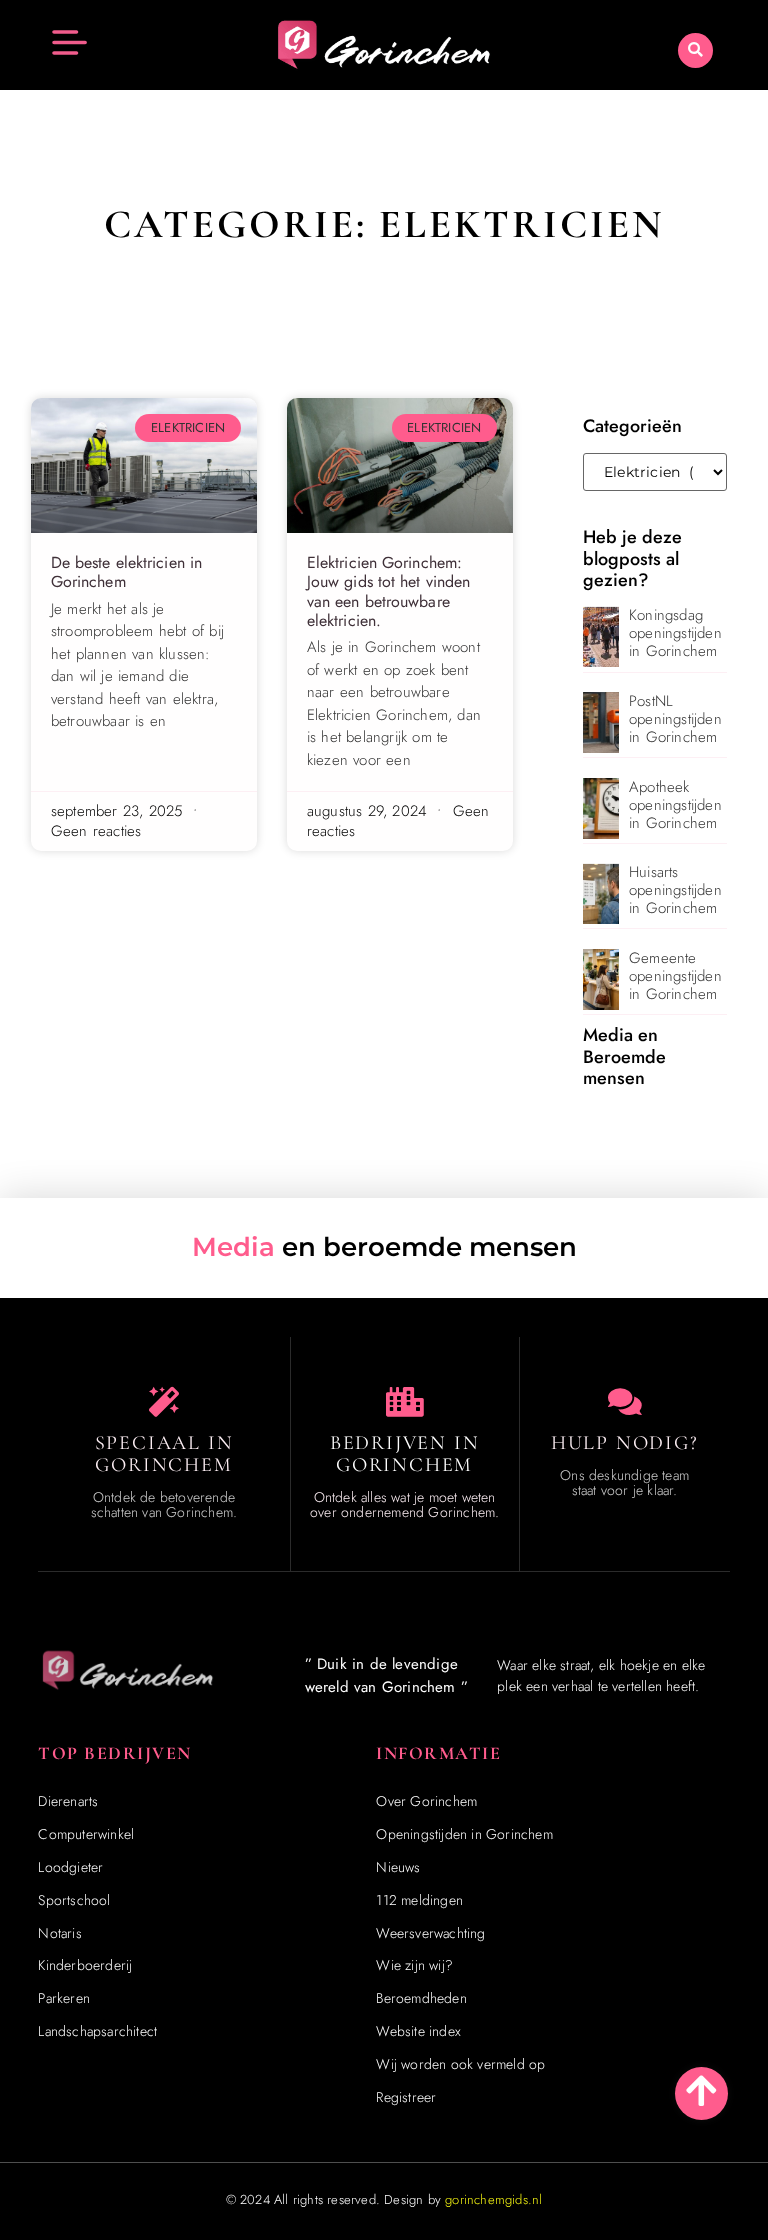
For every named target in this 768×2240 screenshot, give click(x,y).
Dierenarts (68, 1801)
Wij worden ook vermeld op (460, 2064)
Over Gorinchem (426, 1801)
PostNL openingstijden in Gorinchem (675, 719)
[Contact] (625, 1402)
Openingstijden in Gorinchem (464, 1834)
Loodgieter (70, 1867)
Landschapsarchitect (97, 2031)
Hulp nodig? (625, 1443)
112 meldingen (419, 1900)
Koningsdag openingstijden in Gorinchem (675, 633)
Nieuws (398, 1867)
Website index (418, 2031)
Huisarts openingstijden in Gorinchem (675, 890)
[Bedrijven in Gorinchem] (405, 1402)
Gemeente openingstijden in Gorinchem (675, 976)
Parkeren (64, 1998)
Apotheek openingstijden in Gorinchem (675, 805)
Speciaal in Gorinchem (164, 1454)
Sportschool (74, 1900)
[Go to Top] (701, 2090)
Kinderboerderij (85, 1965)
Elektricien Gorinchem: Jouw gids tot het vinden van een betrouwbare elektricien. (388, 591)
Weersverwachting (430, 1933)
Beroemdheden (421, 1998)
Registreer (406, 2097)
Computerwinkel (86, 1834)
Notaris (59, 1933)
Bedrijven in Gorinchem (405, 1454)
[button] (695, 50)
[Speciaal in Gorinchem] (164, 1402)
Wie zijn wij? (414, 1965)
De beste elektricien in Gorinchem (126, 572)
